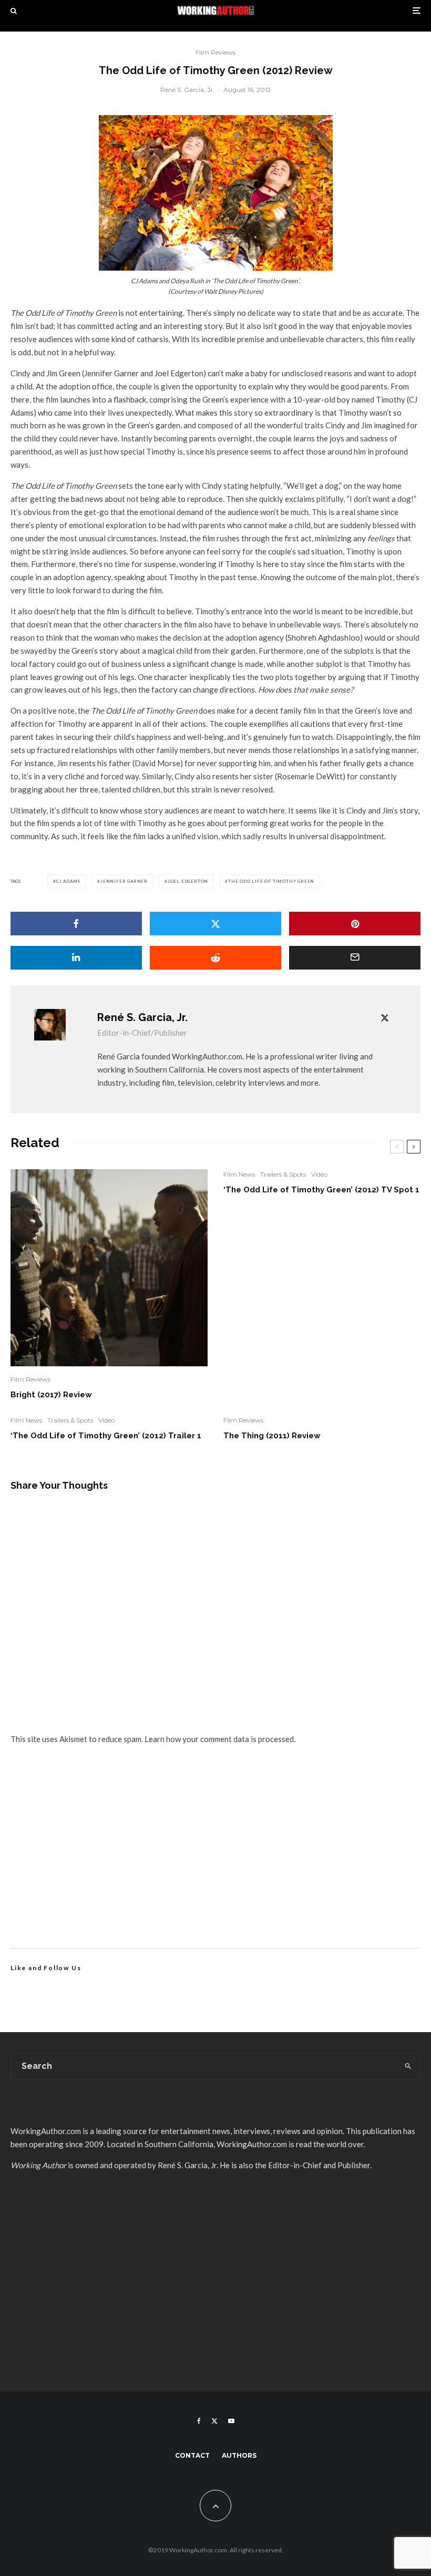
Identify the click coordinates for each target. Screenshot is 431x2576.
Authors (239, 2455)
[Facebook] (199, 2421)
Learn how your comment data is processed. (220, 1739)
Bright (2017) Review (51, 1395)
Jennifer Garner (124, 881)
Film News (239, 1174)
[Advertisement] (215, 1859)
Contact (192, 2455)
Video (319, 1174)
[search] (408, 2066)
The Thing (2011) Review (272, 1436)
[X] (214, 2421)
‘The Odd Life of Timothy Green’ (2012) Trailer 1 (106, 1436)
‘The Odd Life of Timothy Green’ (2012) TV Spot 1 (321, 1190)
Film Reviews (215, 52)
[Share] (76, 924)
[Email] (355, 958)
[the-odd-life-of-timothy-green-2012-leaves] (216, 193)
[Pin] (355, 924)
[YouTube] (231, 2421)
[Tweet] (215, 924)
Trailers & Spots (283, 1174)
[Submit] (215, 958)
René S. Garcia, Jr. (187, 90)
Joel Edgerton (188, 881)
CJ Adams (68, 881)
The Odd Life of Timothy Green (271, 881)
